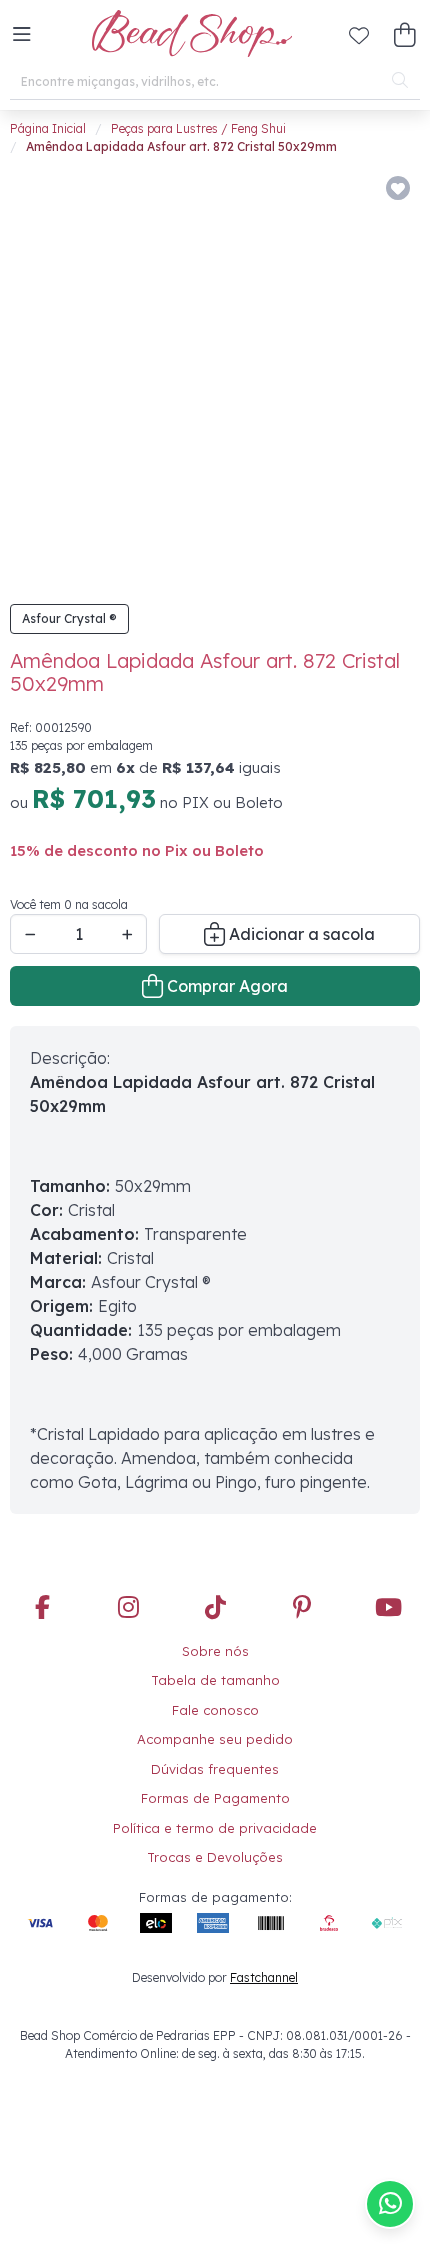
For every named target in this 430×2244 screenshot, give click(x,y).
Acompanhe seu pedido (215, 1726)
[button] (22, 35)
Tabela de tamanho (215, 1667)
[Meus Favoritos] (359, 35)
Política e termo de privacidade (215, 1815)
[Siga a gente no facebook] (42, 1595)
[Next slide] (388, 369)
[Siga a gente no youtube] (388, 1595)
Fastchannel (264, 1964)
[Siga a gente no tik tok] (215, 1595)
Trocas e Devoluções (215, 1844)
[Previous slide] (47, 369)
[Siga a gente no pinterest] (302, 1595)
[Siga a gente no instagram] (129, 1595)
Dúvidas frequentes (215, 1756)
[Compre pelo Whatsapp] (390, 2204)
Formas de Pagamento (215, 1785)
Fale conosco (215, 1697)
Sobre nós (215, 1638)
